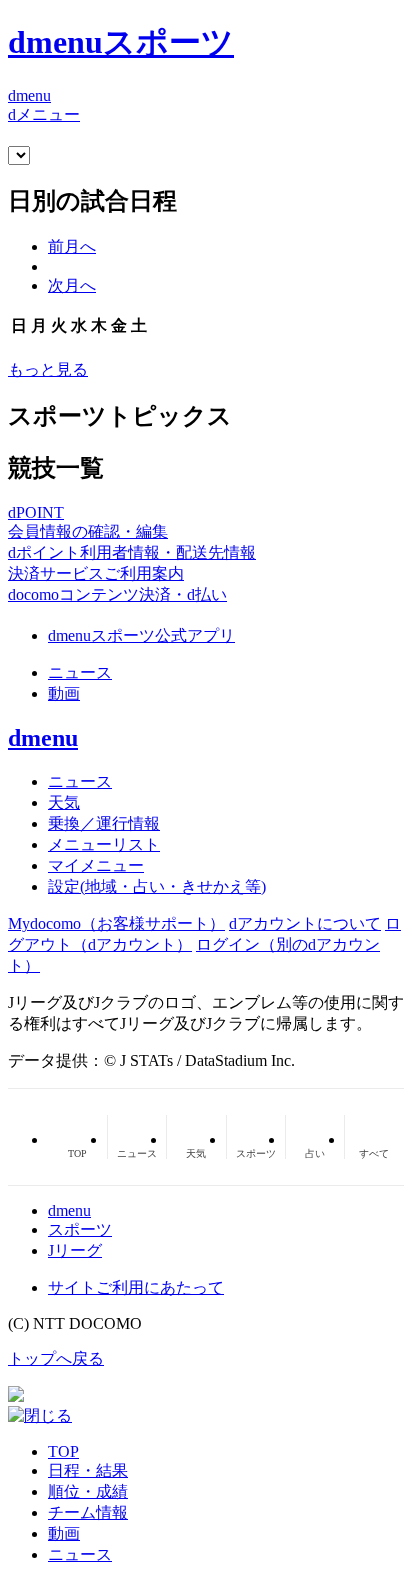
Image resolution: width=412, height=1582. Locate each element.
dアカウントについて (305, 923)
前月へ (72, 246)
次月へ (72, 285)
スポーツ (80, 1229)
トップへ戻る (56, 1358)
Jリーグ (75, 1250)
